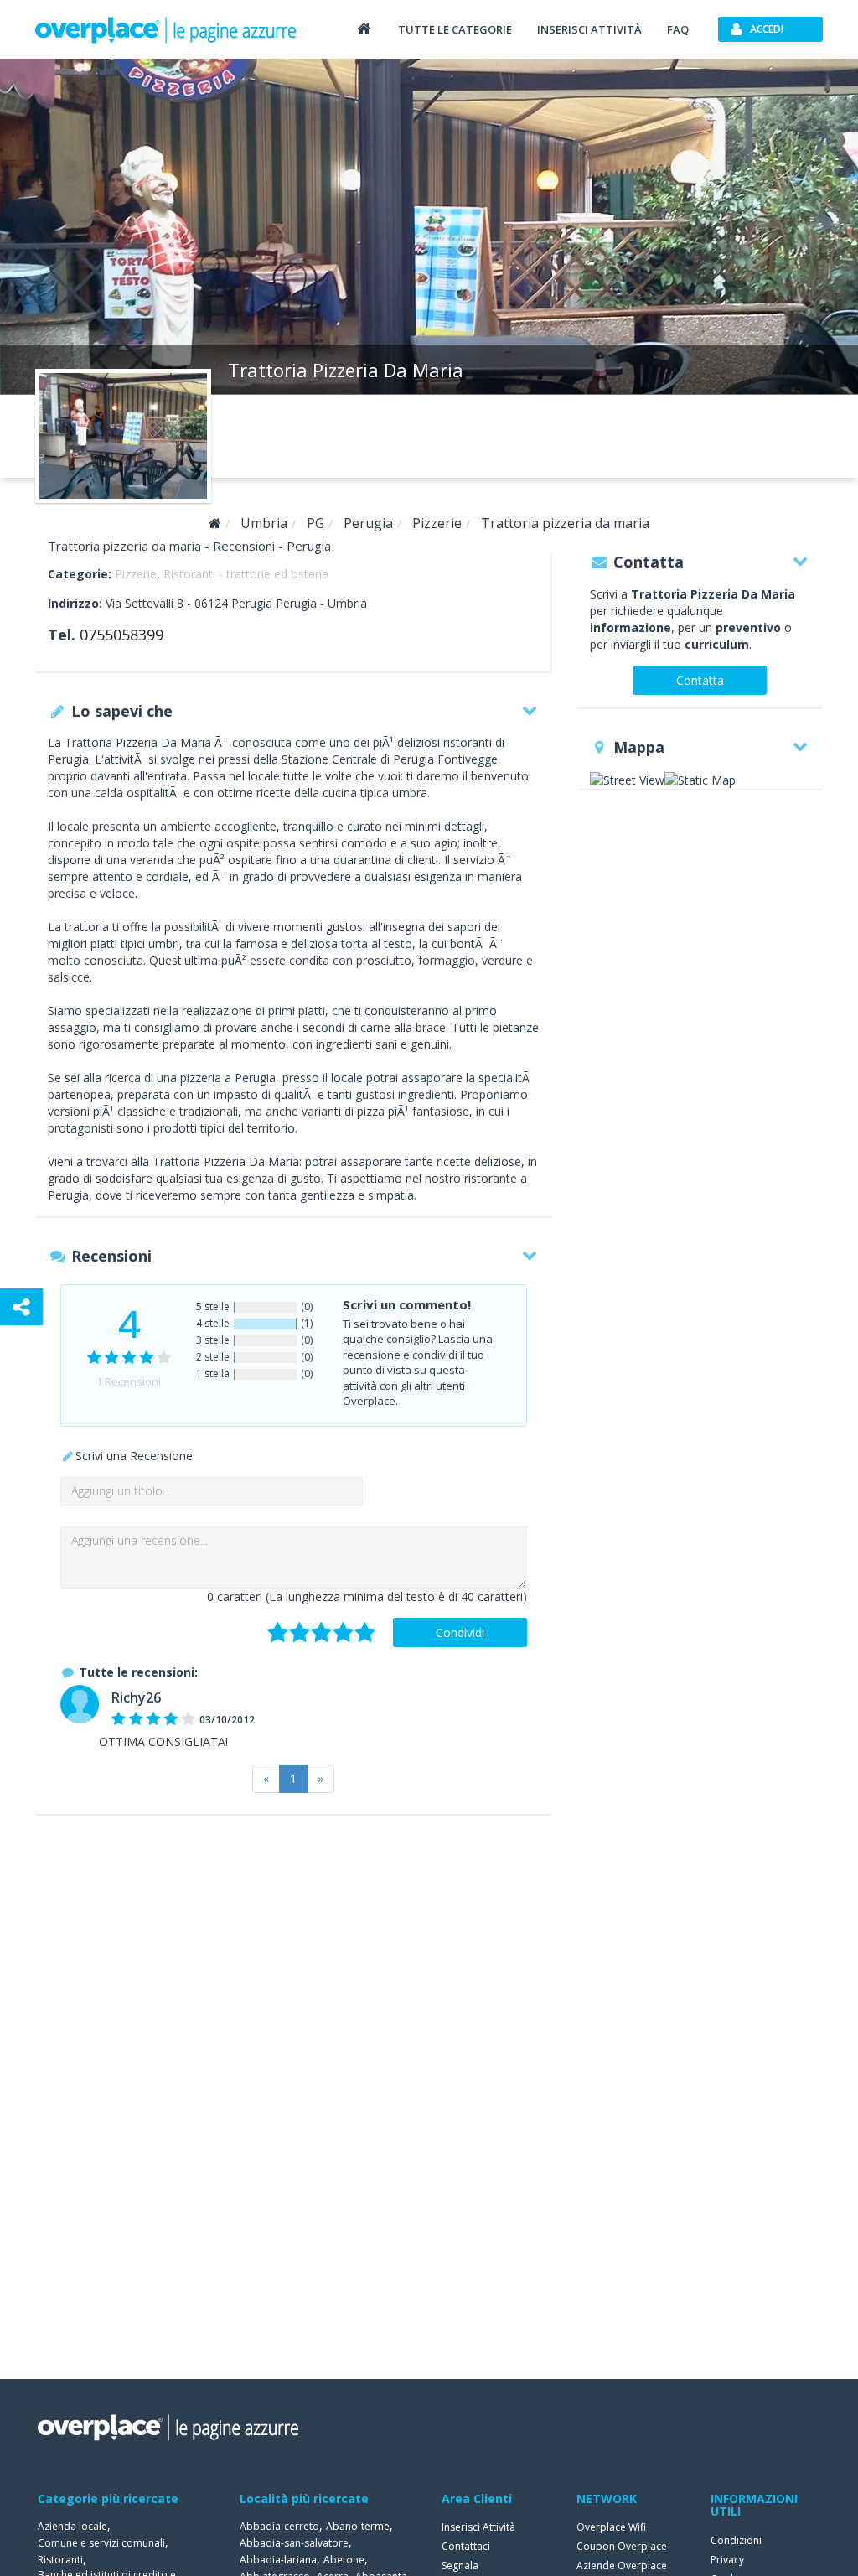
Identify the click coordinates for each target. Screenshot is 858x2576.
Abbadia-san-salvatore (294, 2543)
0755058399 (121, 635)
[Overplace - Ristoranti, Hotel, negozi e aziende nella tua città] (166, 29)
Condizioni (736, 2540)
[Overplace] (215, 523)
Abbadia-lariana (278, 2560)
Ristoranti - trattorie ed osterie (246, 574)
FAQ (678, 29)
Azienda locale (72, 2526)
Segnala (460, 2566)
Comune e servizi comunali (101, 2543)
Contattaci (466, 2546)
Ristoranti (60, 2560)
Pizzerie (136, 574)
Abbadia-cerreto (279, 2526)
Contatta (700, 680)
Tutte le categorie (455, 29)
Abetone (344, 2560)
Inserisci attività (589, 29)
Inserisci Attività (478, 2527)
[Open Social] (21, 1307)
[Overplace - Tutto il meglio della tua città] (364, 28)
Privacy (727, 2560)
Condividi (460, 1633)
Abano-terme (358, 2526)
